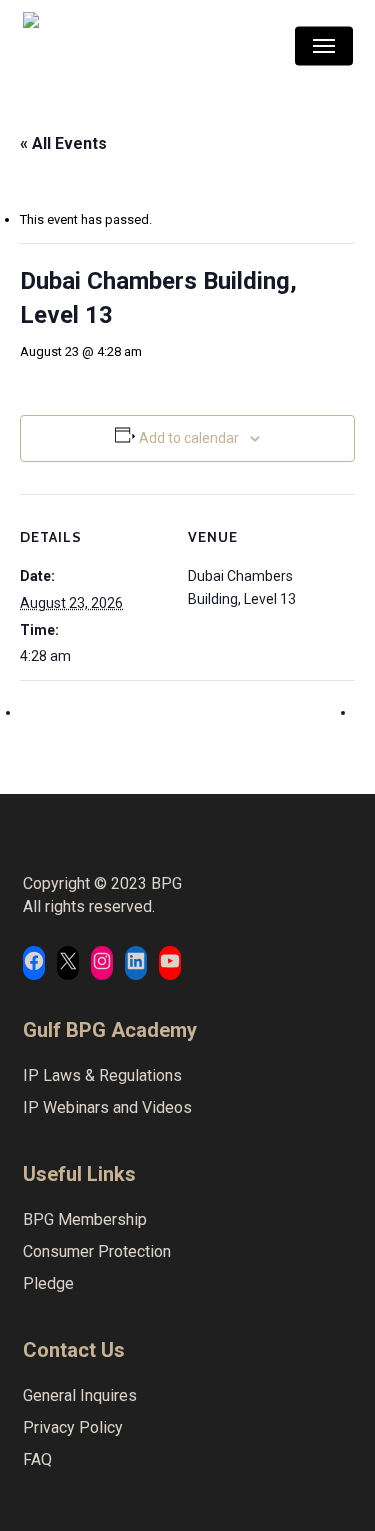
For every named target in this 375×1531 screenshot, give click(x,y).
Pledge (48, 1283)
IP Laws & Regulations (102, 1075)
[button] (324, 46)
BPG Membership (85, 1219)
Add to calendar (189, 438)
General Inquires (80, 1395)
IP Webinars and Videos (107, 1107)
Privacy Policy (73, 1427)
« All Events (63, 143)
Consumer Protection (97, 1251)
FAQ (37, 1459)
